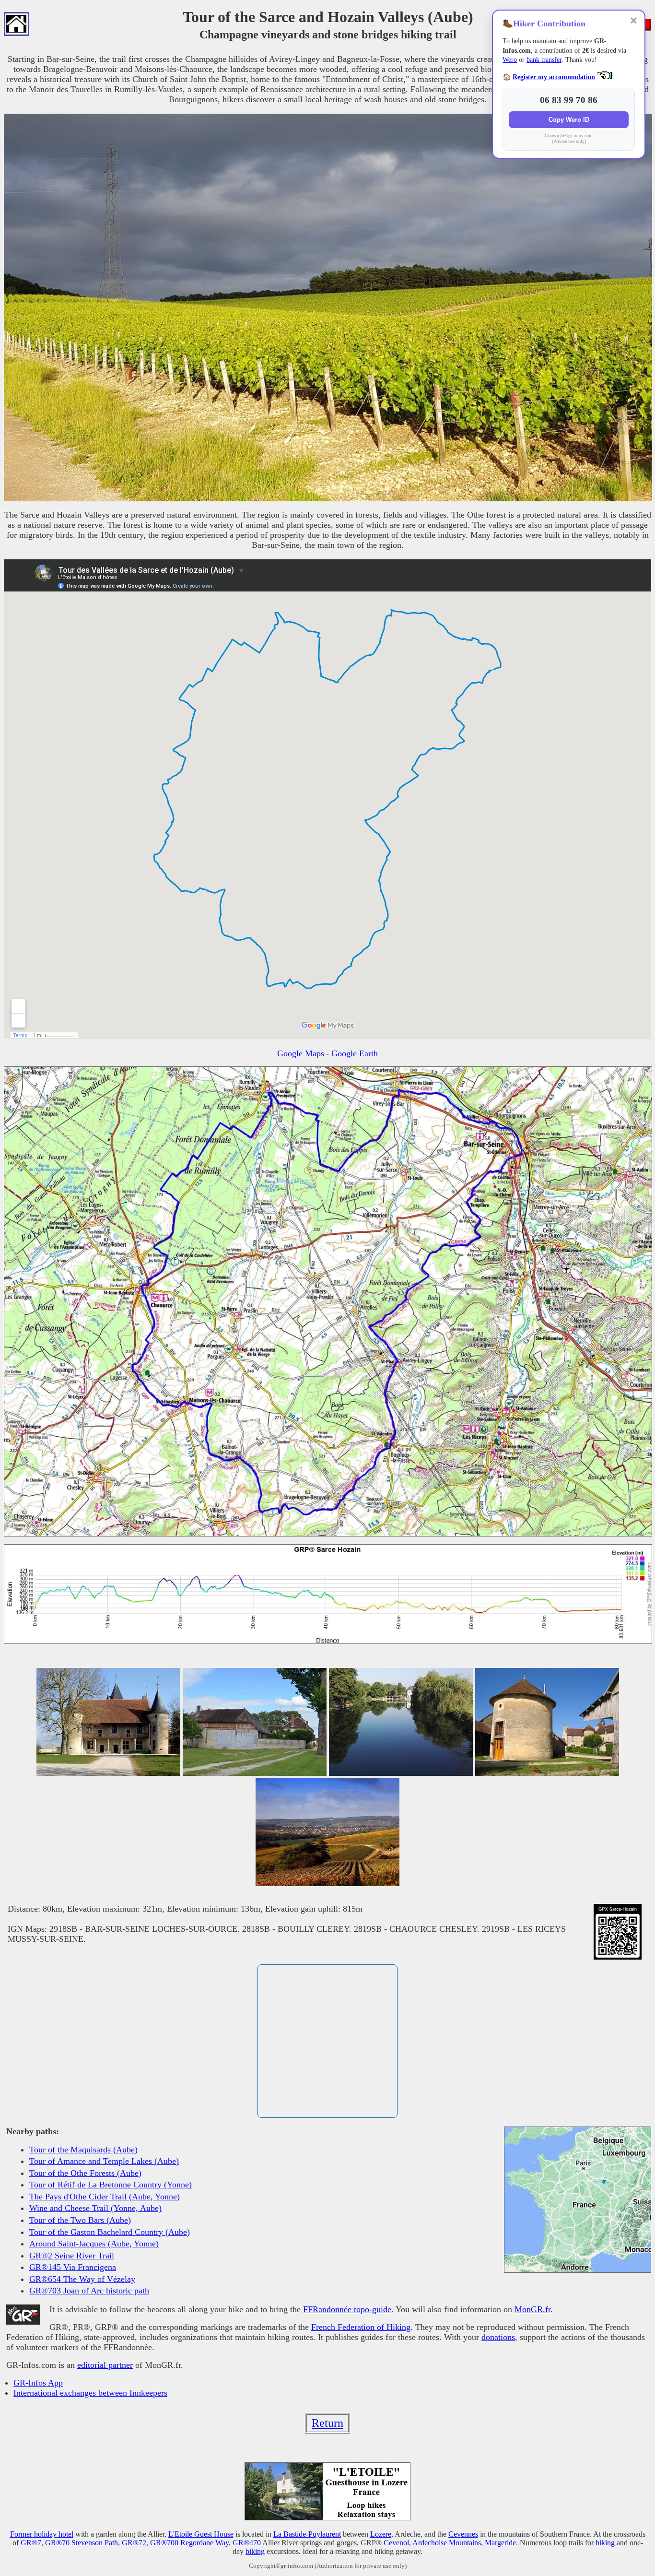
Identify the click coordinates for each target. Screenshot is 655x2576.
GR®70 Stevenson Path (82, 2543)
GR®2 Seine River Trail (72, 2256)
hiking (605, 2543)
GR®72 (134, 2543)
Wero (510, 60)
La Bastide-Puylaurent (307, 2534)
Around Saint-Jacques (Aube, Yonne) (94, 2244)
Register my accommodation (554, 77)
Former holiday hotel (42, 2534)
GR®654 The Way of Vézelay (82, 2279)
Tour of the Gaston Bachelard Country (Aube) (110, 2232)
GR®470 (247, 2543)
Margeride (500, 2543)
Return (327, 2423)
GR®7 (31, 2543)
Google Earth (355, 1053)
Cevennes (463, 2534)
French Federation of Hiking (361, 2327)
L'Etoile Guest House (201, 2534)
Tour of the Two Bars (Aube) (80, 2220)
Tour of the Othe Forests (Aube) (85, 2173)
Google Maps (301, 1053)
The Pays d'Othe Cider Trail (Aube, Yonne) (105, 2197)
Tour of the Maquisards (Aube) (83, 2150)
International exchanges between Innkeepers (90, 2393)
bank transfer (544, 60)
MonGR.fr (532, 2309)
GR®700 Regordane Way (189, 2543)
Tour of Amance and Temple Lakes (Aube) (104, 2161)
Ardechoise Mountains (447, 2543)
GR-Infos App (38, 2383)
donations (498, 2337)
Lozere (381, 2534)
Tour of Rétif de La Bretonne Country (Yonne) (111, 2185)
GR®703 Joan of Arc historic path (89, 2291)
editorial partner (105, 2365)
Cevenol (396, 2543)
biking (255, 2551)
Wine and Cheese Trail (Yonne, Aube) (95, 2208)
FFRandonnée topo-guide (347, 2309)
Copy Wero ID (569, 120)
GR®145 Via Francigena (73, 2267)
